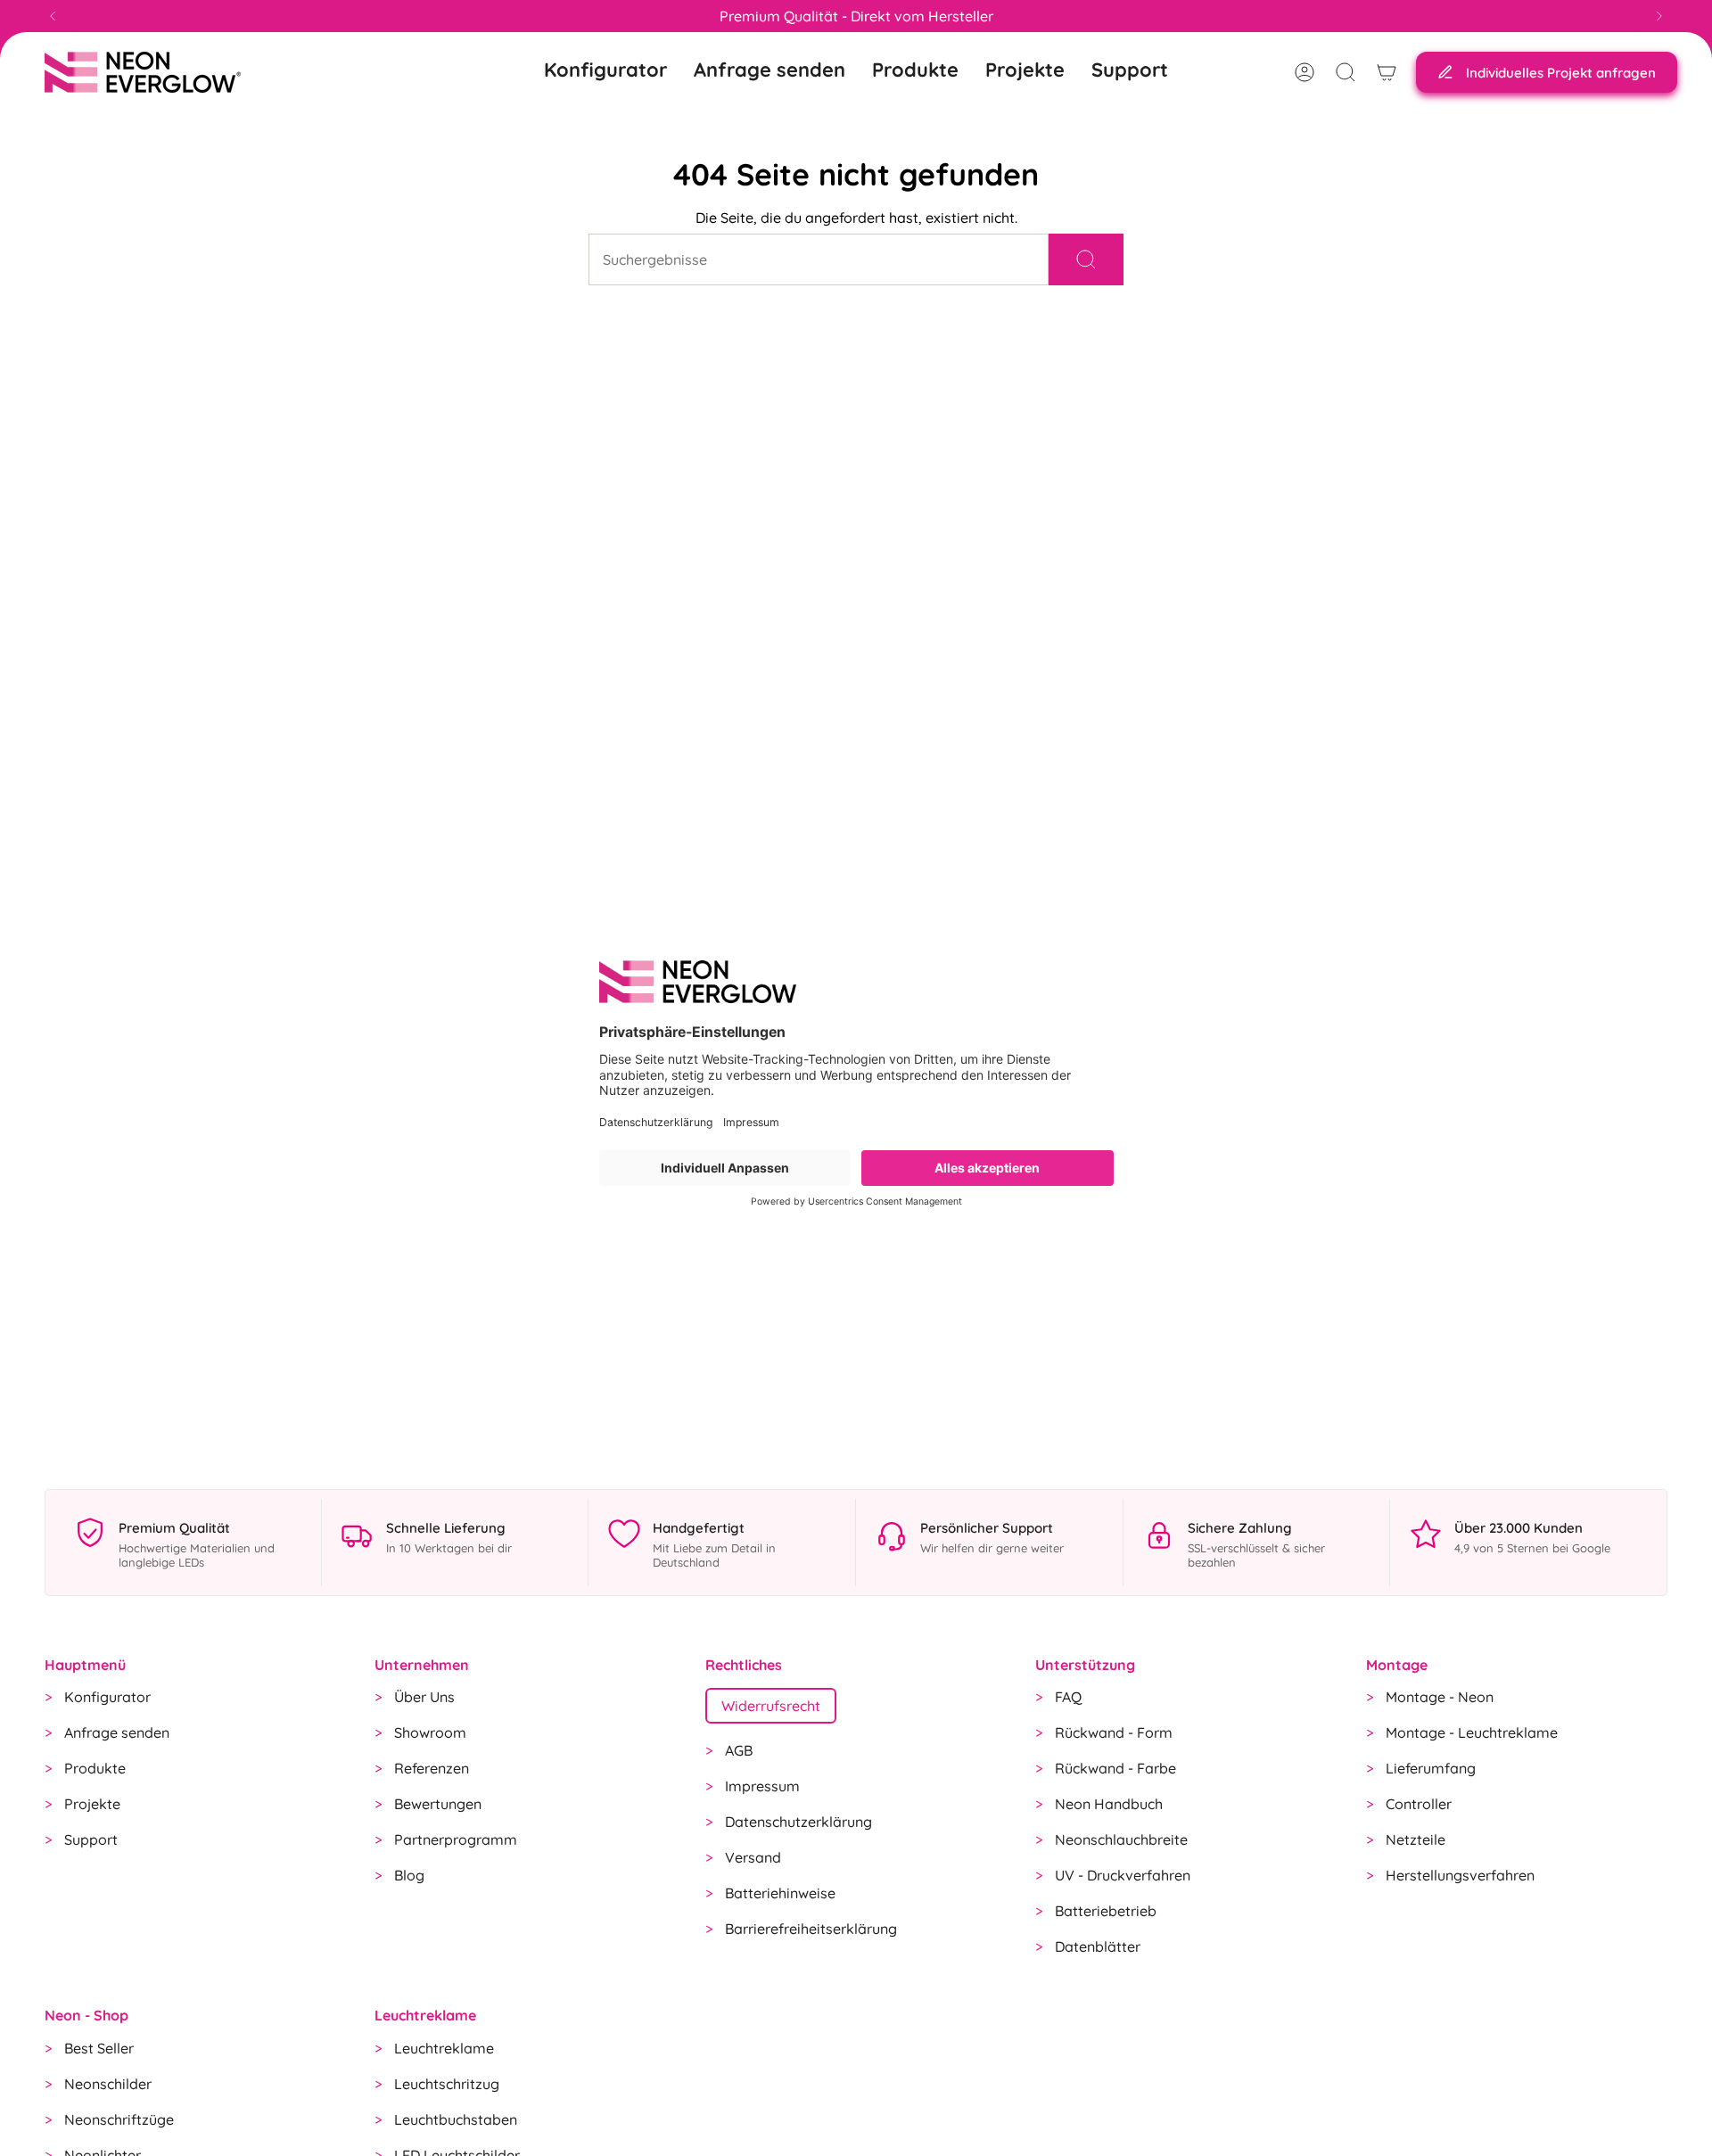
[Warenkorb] (1387, 72)
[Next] (1659, 16)
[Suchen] (1086, 259)
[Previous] (53, 16)
